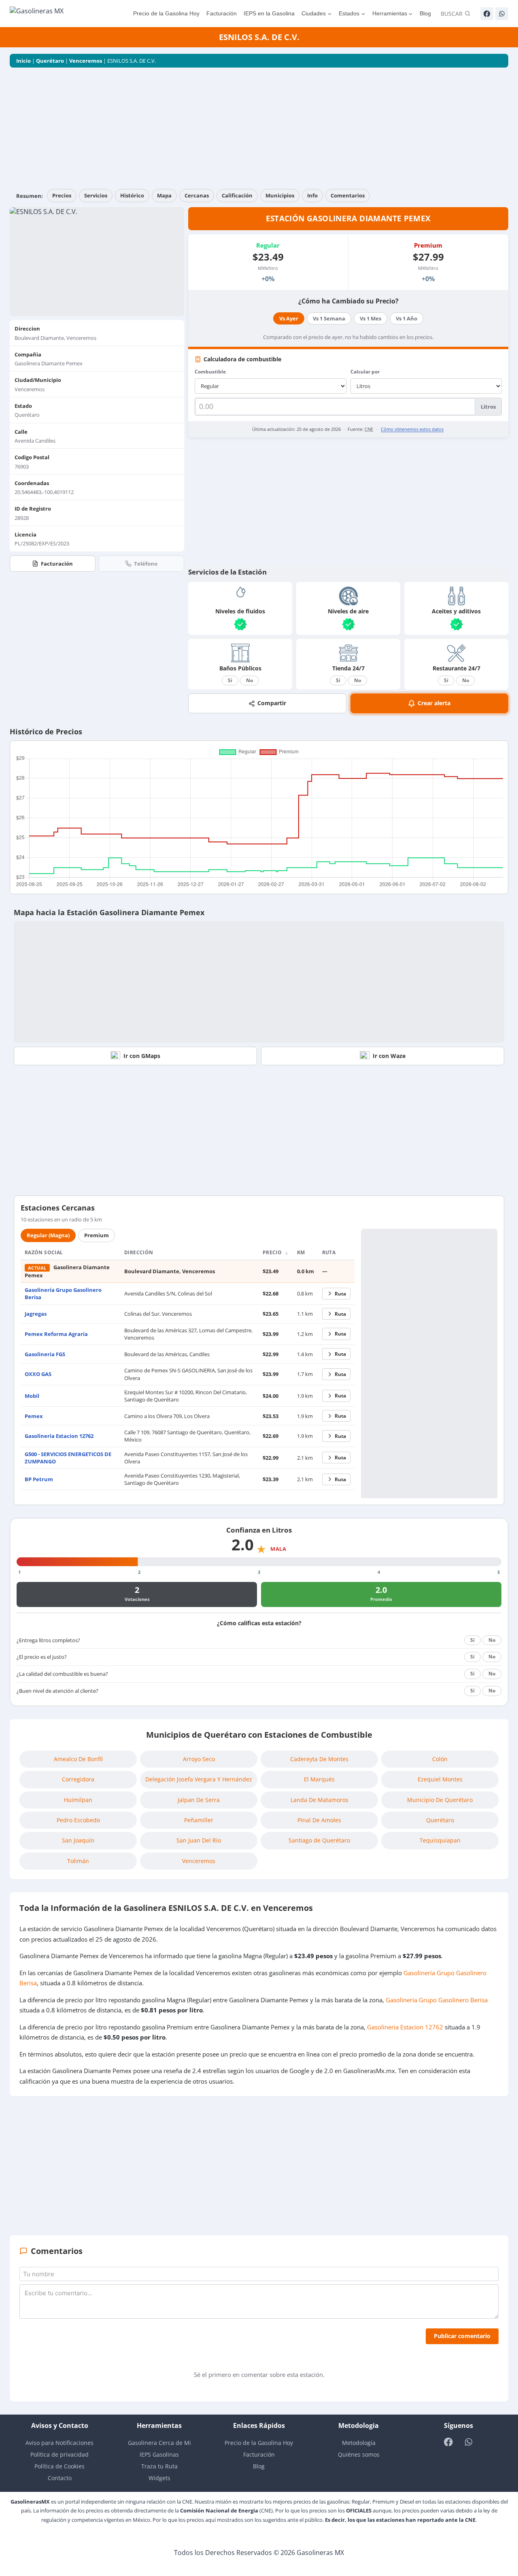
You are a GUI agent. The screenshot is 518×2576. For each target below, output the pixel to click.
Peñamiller (199, 1820)
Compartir (272, 703)
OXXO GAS (38, 1374)
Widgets (159, 2478)
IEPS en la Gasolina (269, 13)
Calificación (237, 195)
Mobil (32, 1396)
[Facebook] (487, 14)
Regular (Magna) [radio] (48, 1235)
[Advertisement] (259, 128)
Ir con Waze (389, 1056)
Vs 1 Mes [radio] (370, 318)
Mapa (164, 195)
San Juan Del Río (199, 1840)
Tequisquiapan (440, 1840)
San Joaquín (78, 1840)
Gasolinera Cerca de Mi (159, 2443)
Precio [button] (273, 1252)
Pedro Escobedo (78, 1820)
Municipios (280, 195)
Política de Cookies (59, 2466)
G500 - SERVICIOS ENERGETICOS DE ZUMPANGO (68, 1458)
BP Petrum (39, 1479)
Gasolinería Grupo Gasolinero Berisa (437, 2000)
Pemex (34, 1416)
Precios (62, 195)
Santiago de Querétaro (319, 1840)
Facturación (222, 13)
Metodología (359, 2443)
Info (312, 195)
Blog (425, 13)
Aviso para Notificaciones (59, 2443)
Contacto (60, 2478)
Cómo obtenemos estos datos (412, 429)
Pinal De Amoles (319, 1820)
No (249, 680)
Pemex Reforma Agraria (56, 1334)
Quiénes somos (359, 2454)
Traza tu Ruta (159, 2466)
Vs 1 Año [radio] (407, 318)
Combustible (210, 372)
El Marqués (319, 1779)
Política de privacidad (59, 2454)
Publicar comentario (462, 2336)
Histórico (132, 195)
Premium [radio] (97, 1235)
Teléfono (146, 564)
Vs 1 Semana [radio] (329, 318)
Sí (230, 680)
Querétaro (50, 61)
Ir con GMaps (142, 1056)
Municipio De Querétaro (440, 1800)
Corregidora (78, 1779)
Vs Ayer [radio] (289, 318)
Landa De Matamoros (320, 1800)
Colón (440, 1759)
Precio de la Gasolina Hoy (166, 13)
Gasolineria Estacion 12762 (59, 1436)
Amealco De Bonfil (78, 1759)
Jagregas (36, 1314)
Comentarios (348, 195)
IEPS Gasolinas (159, 2454)
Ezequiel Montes (440, 1779)
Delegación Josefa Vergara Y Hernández (199, 1779)
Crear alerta (434, 703)
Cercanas (197, 195)
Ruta (340, 1294)
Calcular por (365, 372)
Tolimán (78, 1861)
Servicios (96, 195)
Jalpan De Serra (199, 1800)
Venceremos (86, 61)
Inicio (23, 61)
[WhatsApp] (502, 14)
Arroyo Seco (199, 1759)
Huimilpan (78, 1800)
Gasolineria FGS (45, 1354)
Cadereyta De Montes (319, 1759)
